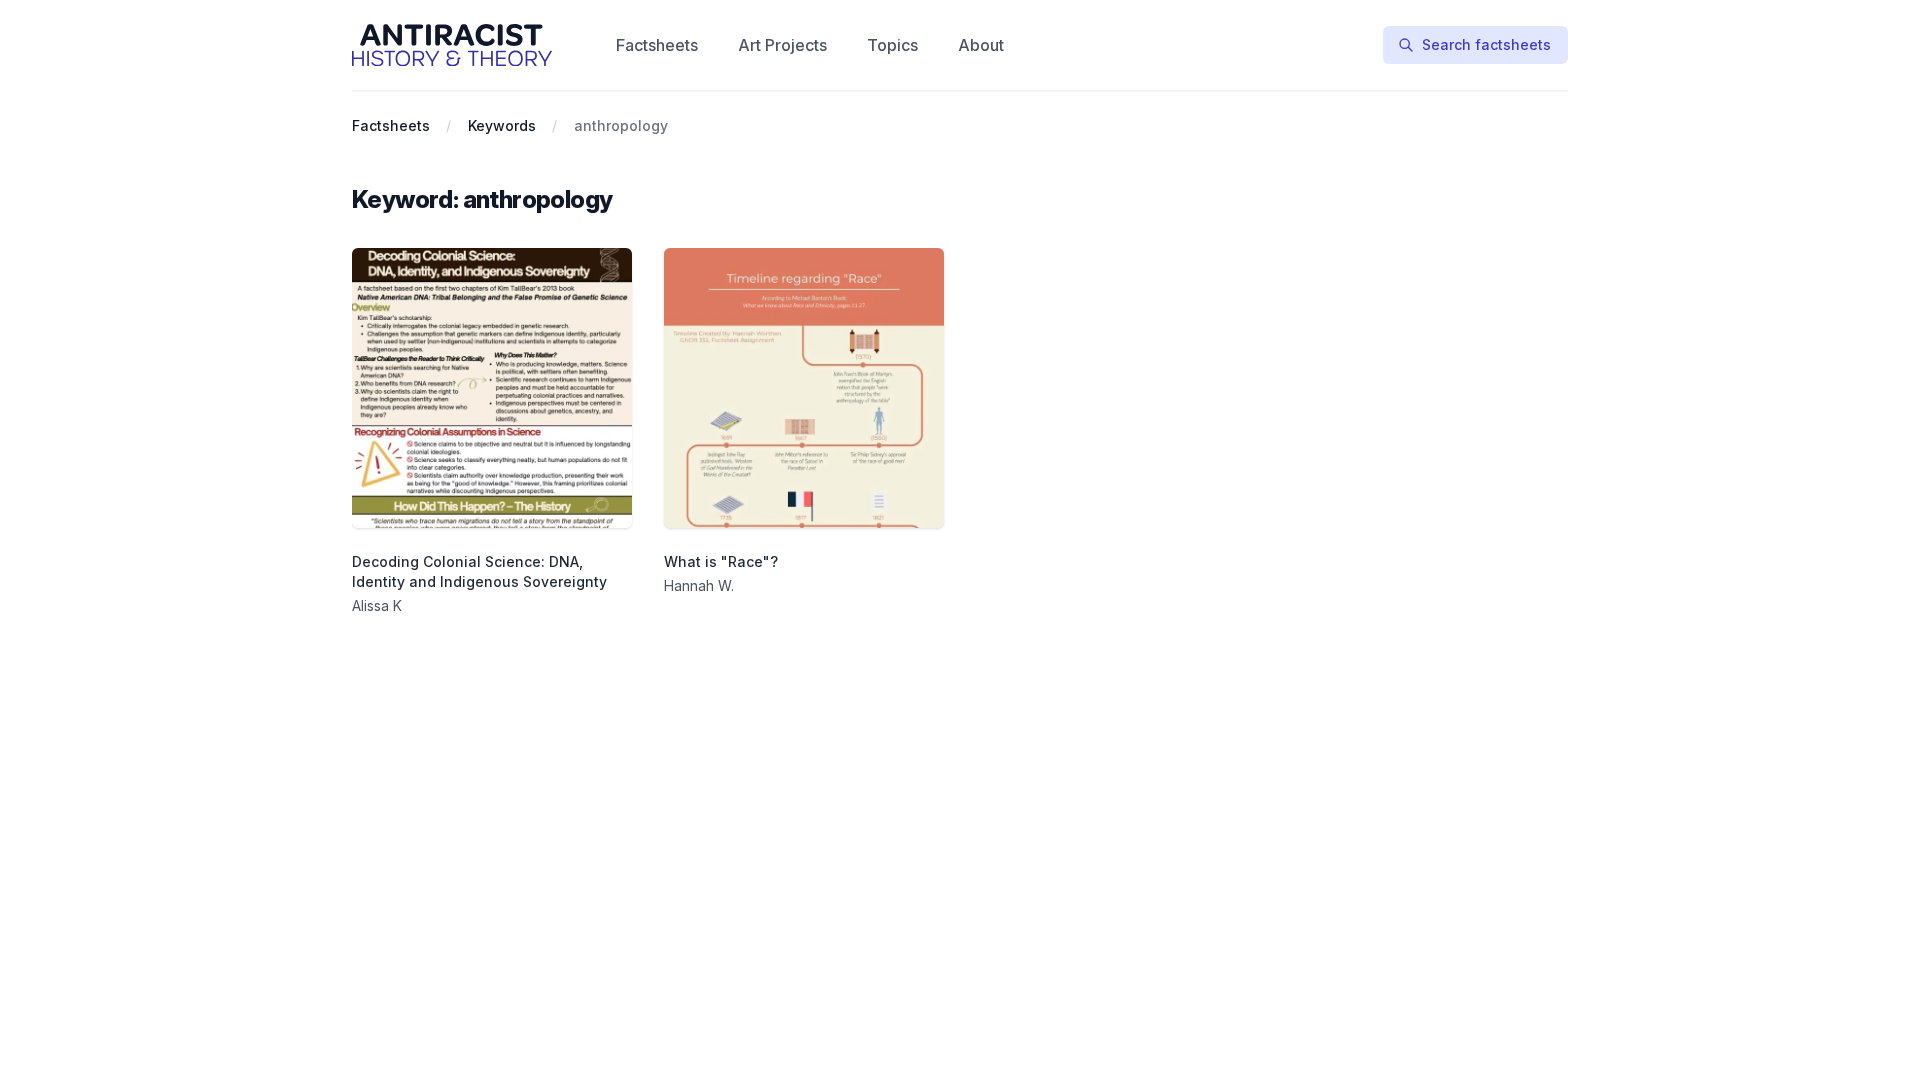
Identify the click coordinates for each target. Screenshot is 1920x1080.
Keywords (502, 125)
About (981, 45)
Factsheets (657, 45)
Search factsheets (1486, 44)
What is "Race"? (721, 561)
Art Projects (782, 45)
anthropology (621, 125)
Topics (892, 45)
